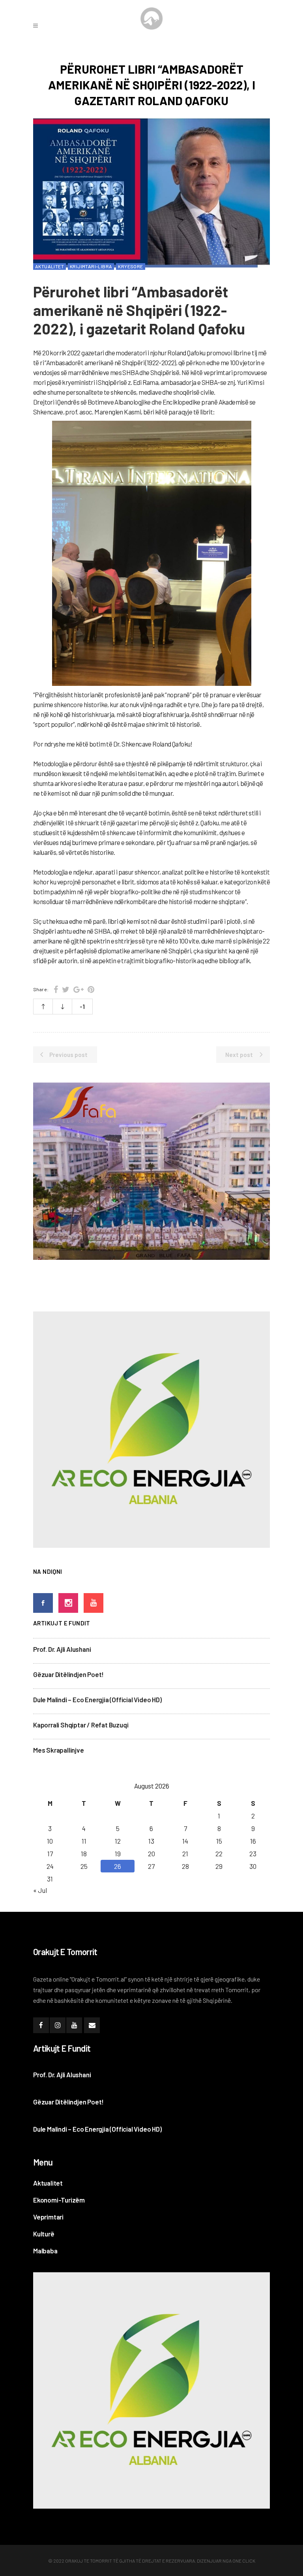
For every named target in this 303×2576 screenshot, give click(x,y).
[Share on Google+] (79, 989)
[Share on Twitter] (66, 989)
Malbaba (45, 2251)
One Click (244, 2561)
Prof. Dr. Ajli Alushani (62, 1649)
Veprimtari (48, 2217)
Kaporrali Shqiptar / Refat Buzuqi (81, 1725)
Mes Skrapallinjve (59, 1750)
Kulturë (44, 2234)
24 (50, 1866)
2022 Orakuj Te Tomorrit (83, 2561)
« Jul (40, 1890)
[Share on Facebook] (56, 989)
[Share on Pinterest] (91, 989)
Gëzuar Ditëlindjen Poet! (68, 1674)
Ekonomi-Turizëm (59, 2200)
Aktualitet (48, 2183)
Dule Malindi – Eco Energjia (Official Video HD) (97, 1699)
